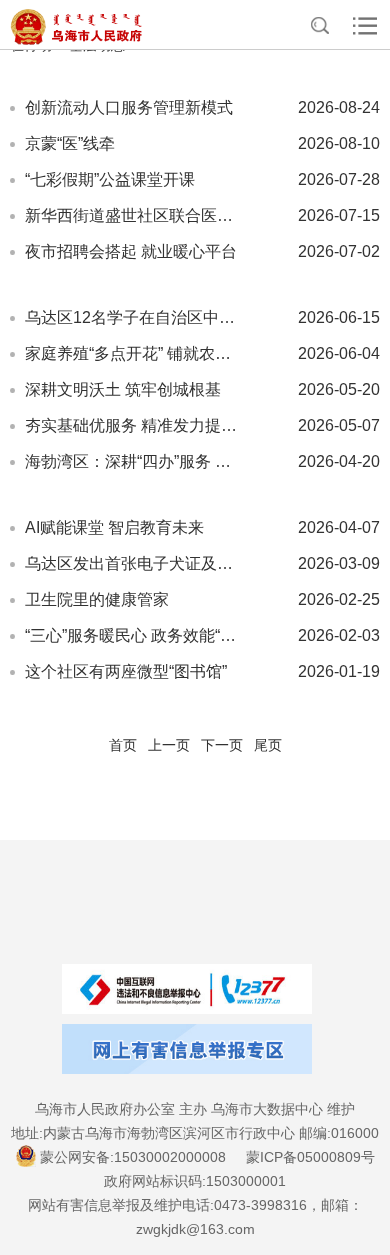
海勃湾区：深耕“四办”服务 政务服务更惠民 (135, 461)
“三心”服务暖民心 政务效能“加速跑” (135, 635)
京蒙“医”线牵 (70, 143)
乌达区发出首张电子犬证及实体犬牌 (135, 563)
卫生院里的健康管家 (97, 599)
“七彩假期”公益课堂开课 (110, 179)
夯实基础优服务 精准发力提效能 (135, 425)
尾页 (268, 745)
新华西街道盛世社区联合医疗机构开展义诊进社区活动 (135, 215)
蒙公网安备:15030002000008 (133, 1157)
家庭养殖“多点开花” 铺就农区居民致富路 (135, 353)
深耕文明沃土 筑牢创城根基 (123, 389)
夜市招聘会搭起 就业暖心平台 (131, 251)
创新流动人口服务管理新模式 (129, 107)
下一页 (222, 745)
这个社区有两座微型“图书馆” (126, 671)
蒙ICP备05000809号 (310, 1157)
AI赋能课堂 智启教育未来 (114, 527)
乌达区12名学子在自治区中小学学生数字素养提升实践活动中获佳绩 (135, 317)
